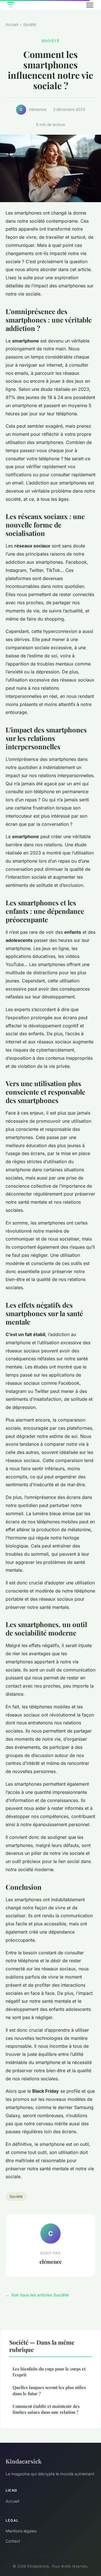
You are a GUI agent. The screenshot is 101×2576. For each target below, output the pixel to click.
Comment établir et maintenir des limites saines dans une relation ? (46, 2409)
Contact (13, 2541)
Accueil (12, 24)
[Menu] (90, 5)
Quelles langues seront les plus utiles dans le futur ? (49, 2390)
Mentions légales (21, 2531)
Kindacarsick (24, 2461)
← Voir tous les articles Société (37, 2295)
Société (30, 24)
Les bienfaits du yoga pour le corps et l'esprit (49, 2372)
